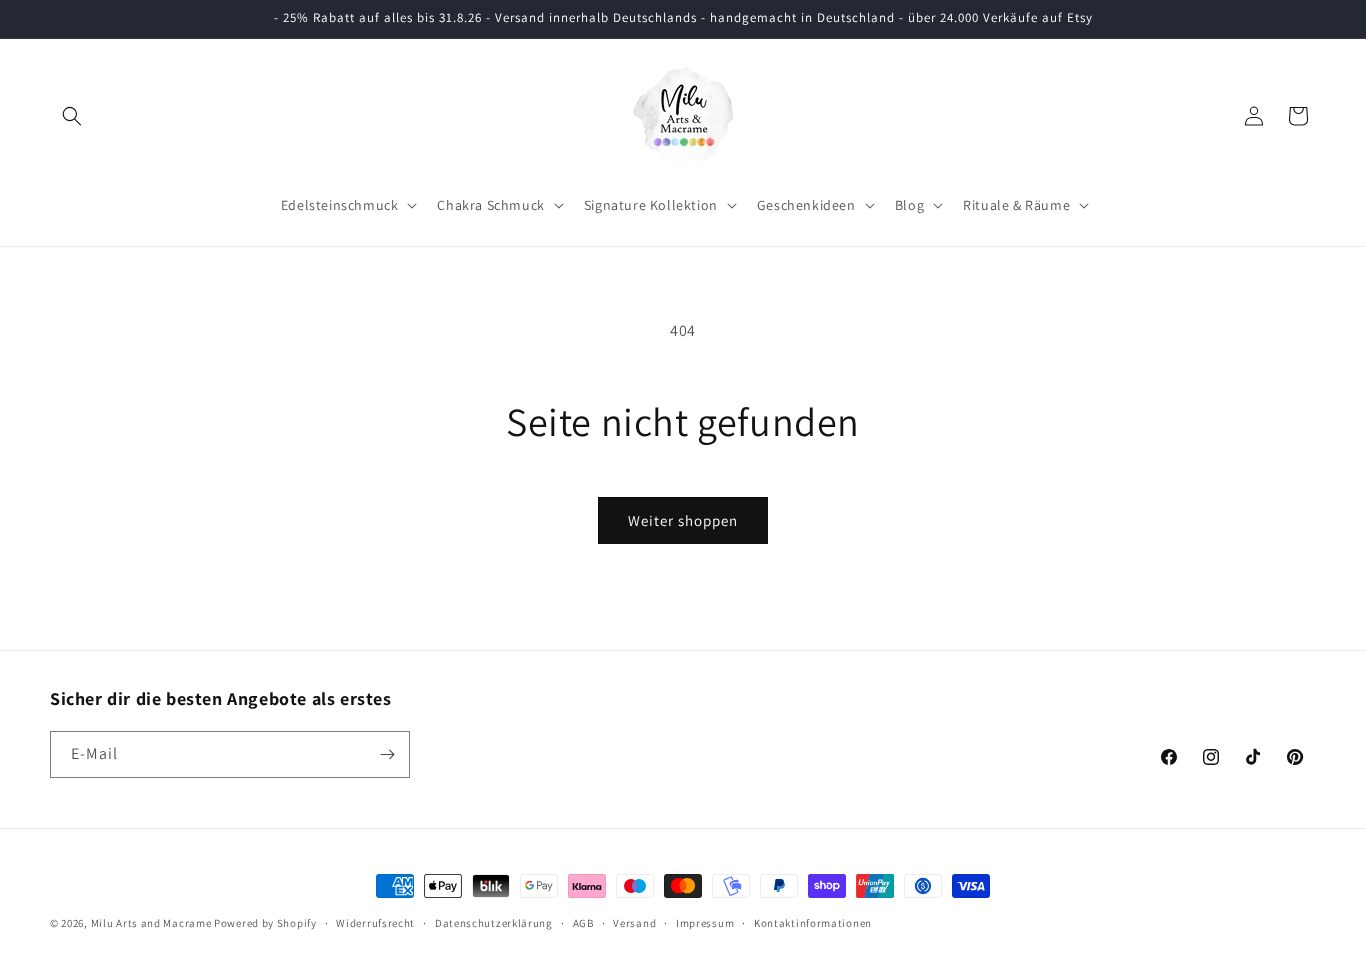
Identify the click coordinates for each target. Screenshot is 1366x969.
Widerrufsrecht (375, 923)
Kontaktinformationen (813, 923)
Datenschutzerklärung (494, 923)
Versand (634, 923)
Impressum (705, 923)
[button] (72, 116)
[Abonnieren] (387, 754)
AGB (583, 923)
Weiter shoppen (683, 520)
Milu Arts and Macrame (151, 923)
